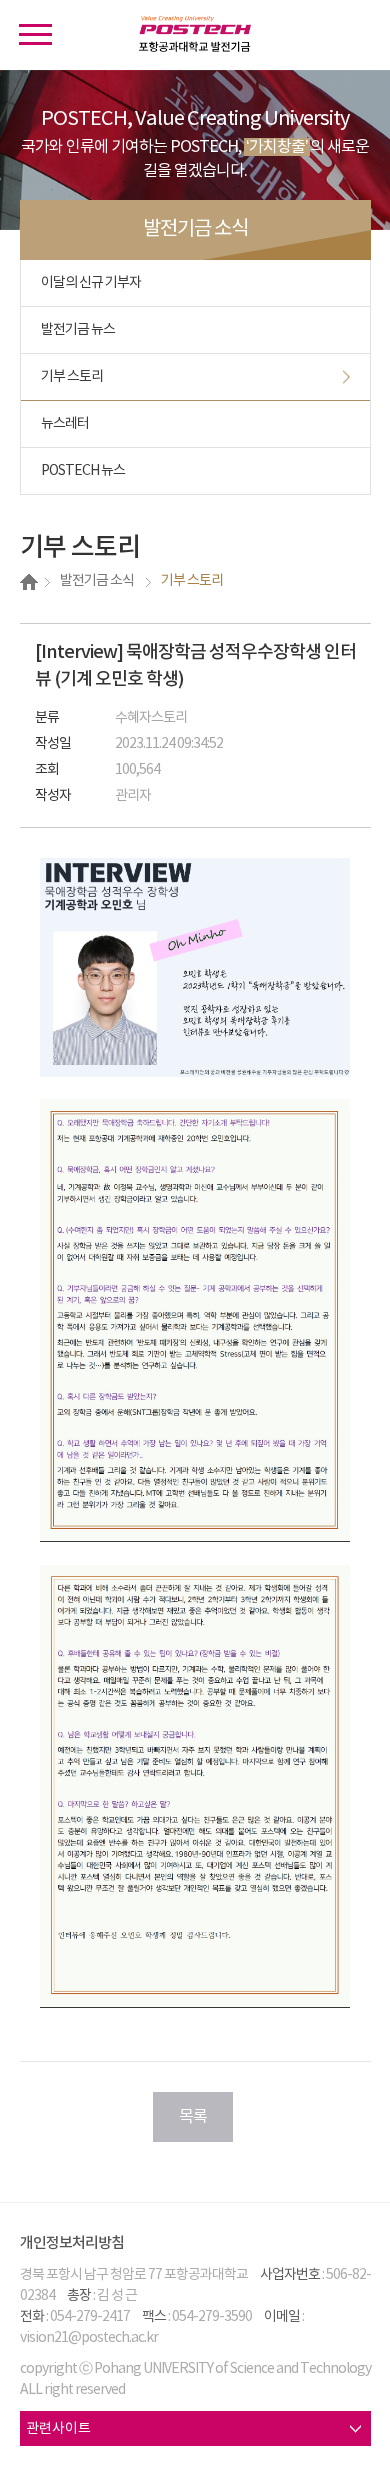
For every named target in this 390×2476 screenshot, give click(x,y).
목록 (193, 2117)
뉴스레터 (65, 424)
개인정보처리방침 (72, 2243)
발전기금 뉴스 (78, 330)
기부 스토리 (72, 377)
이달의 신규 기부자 (91, 283)
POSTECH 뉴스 (83, 471)
